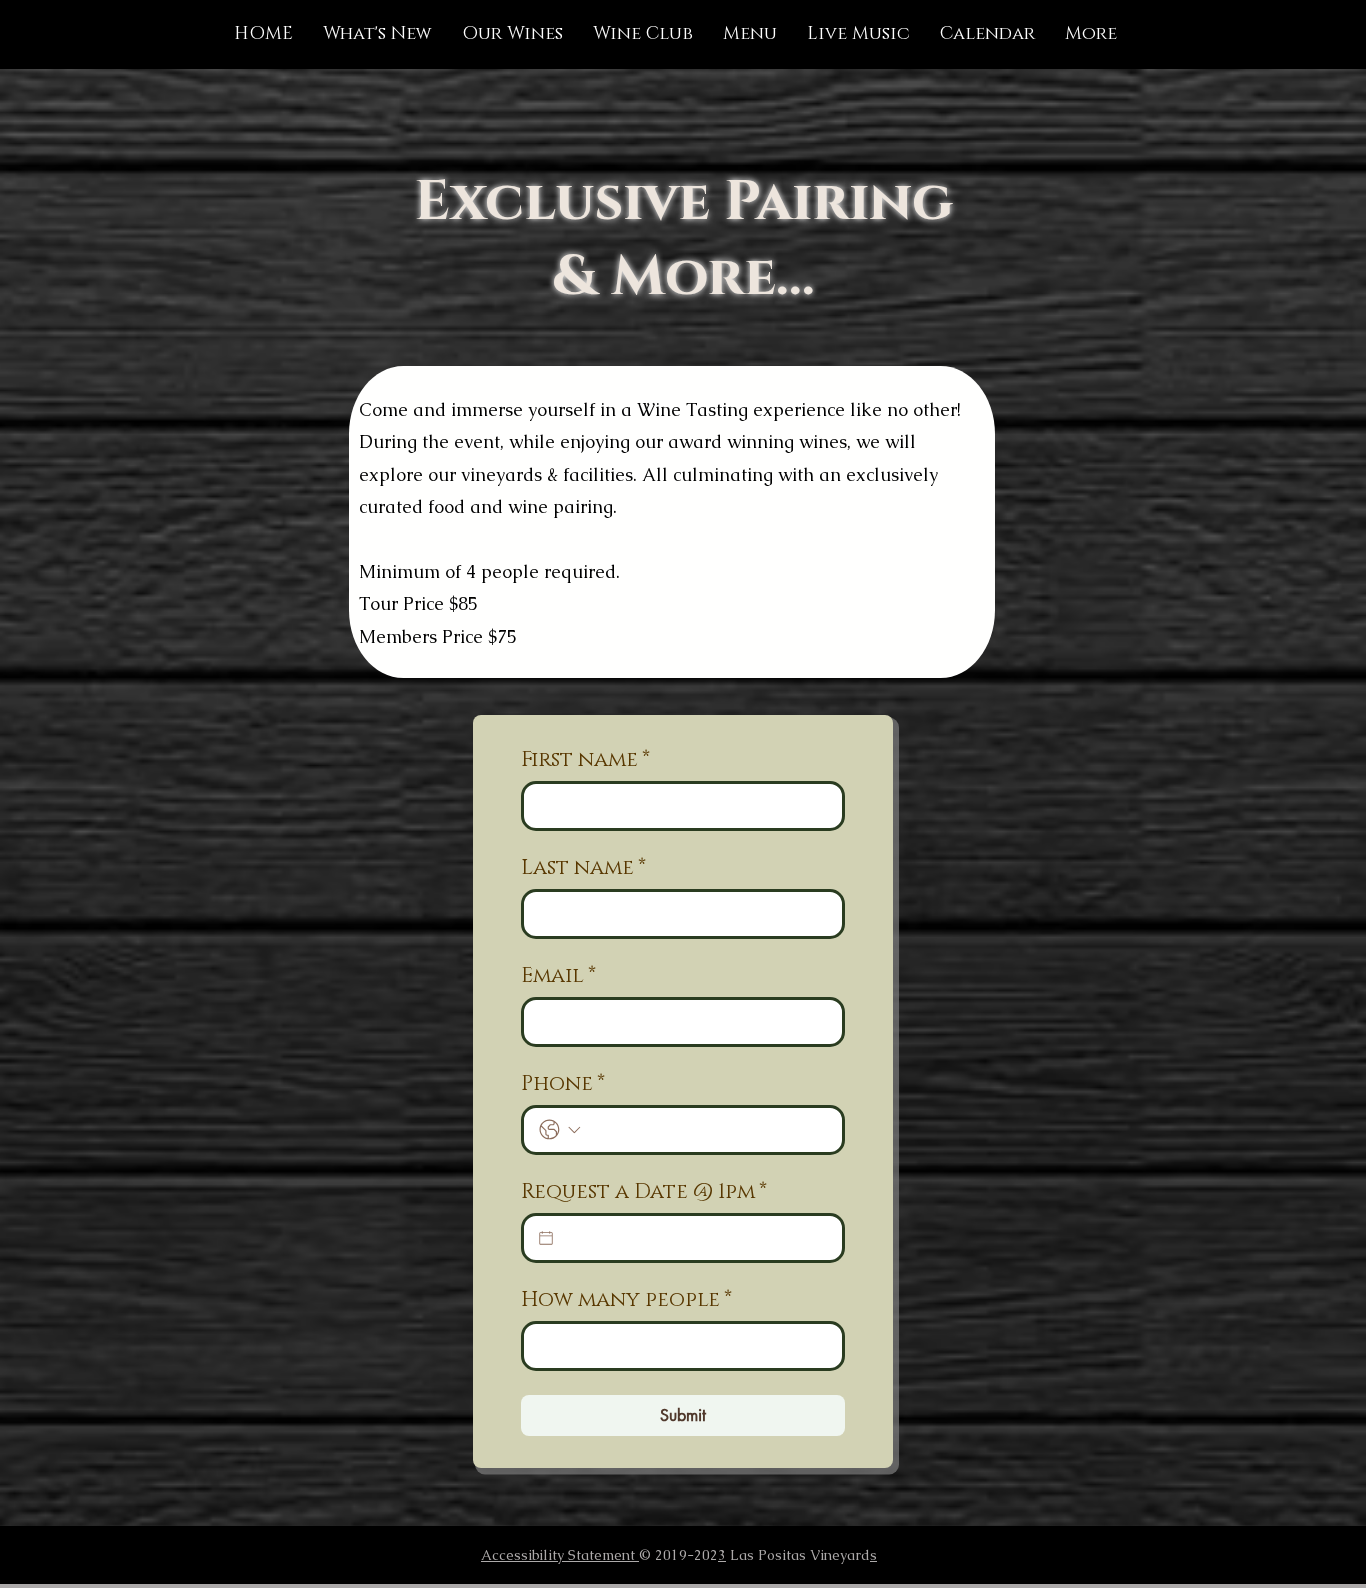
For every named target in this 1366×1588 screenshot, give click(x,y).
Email (558, 976)
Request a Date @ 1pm (644, 1192)
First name (585, 760)
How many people (626, 1300)
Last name (583, 868)
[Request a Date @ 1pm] (546, 1238)
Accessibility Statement (560, 1555)
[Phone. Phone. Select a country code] (560, 1130)
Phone (563, 1084)
